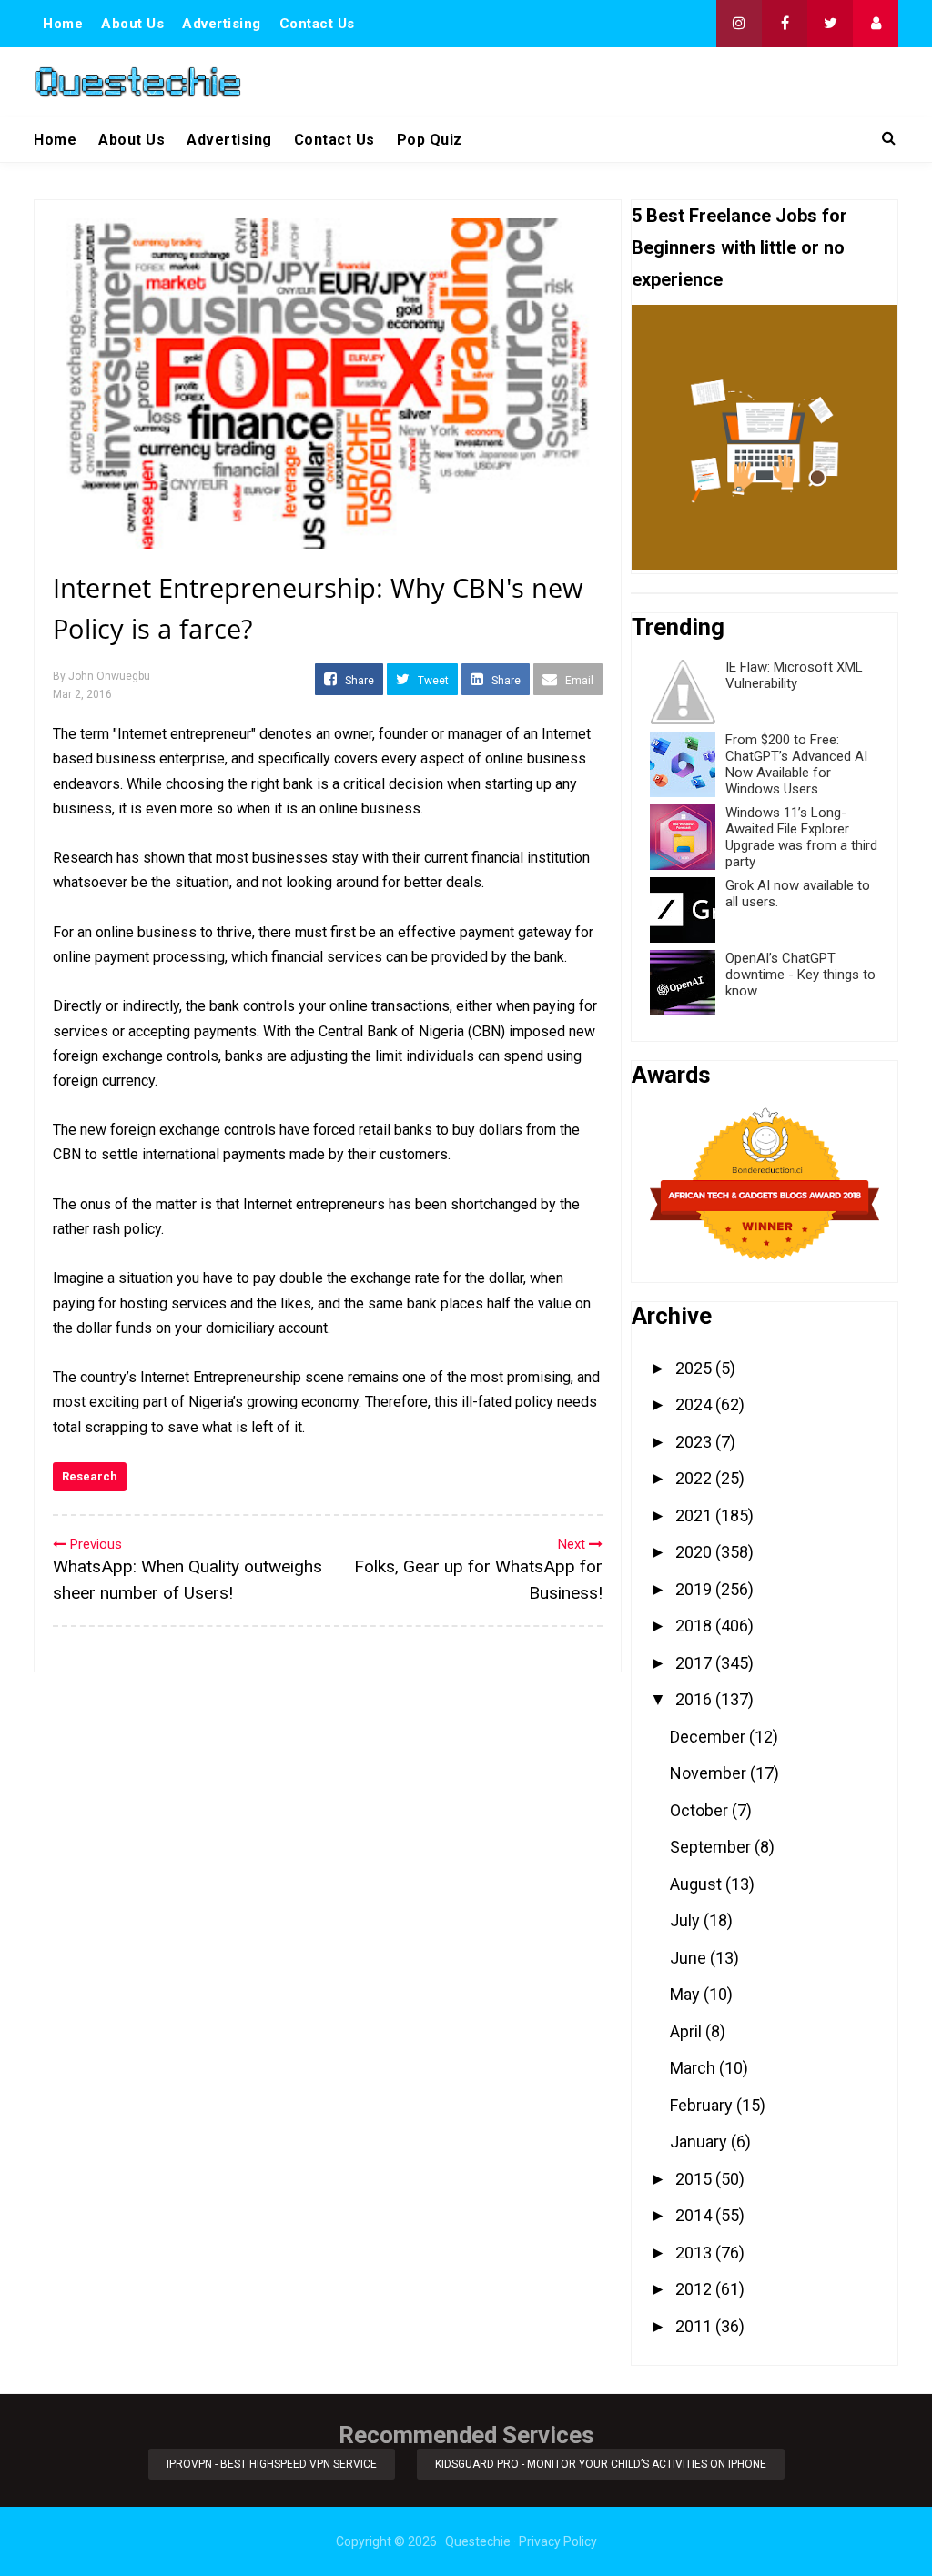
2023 (695, 1442)
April (688, 2031)
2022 (695, 1478)
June (690, 1958)
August (698, 1884)
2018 (695, 1626)
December (709, 1737)
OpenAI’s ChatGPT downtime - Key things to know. (800, 975)
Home (63, 24)
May (687, 1994)
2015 (695, 2179)
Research (90, 1476)
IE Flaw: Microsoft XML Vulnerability (794, 675)
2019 (695, 1589)
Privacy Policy (558, 2541)
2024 (695, 1404)
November (710, 1773)
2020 (695, 1552)
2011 (695, 2326)
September (712, 1847)
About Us (132, 24)
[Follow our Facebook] (785, 24)
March (694, 2068)
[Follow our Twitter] (830, 24)
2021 (695, 1515)
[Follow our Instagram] (739, 24)
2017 (695, 1663)
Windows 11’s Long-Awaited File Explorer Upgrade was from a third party (801, 837)
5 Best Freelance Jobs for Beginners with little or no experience (740, 247)
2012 (695, 2289)
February (703, 2105)
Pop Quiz (430, 140)
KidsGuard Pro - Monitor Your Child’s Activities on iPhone (601, 2464)
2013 (695, 2253)
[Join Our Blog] (876, 24)
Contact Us (317, 24)
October (701, 1810)
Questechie (478, 2541)
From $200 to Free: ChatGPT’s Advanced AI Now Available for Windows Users (796, 764)
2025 (695, 1368)
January (700, 2142)
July (687, 1920)
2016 (695, 1699)
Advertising (222, 24)
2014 (695, 2215)
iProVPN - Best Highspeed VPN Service (272, 2464)
